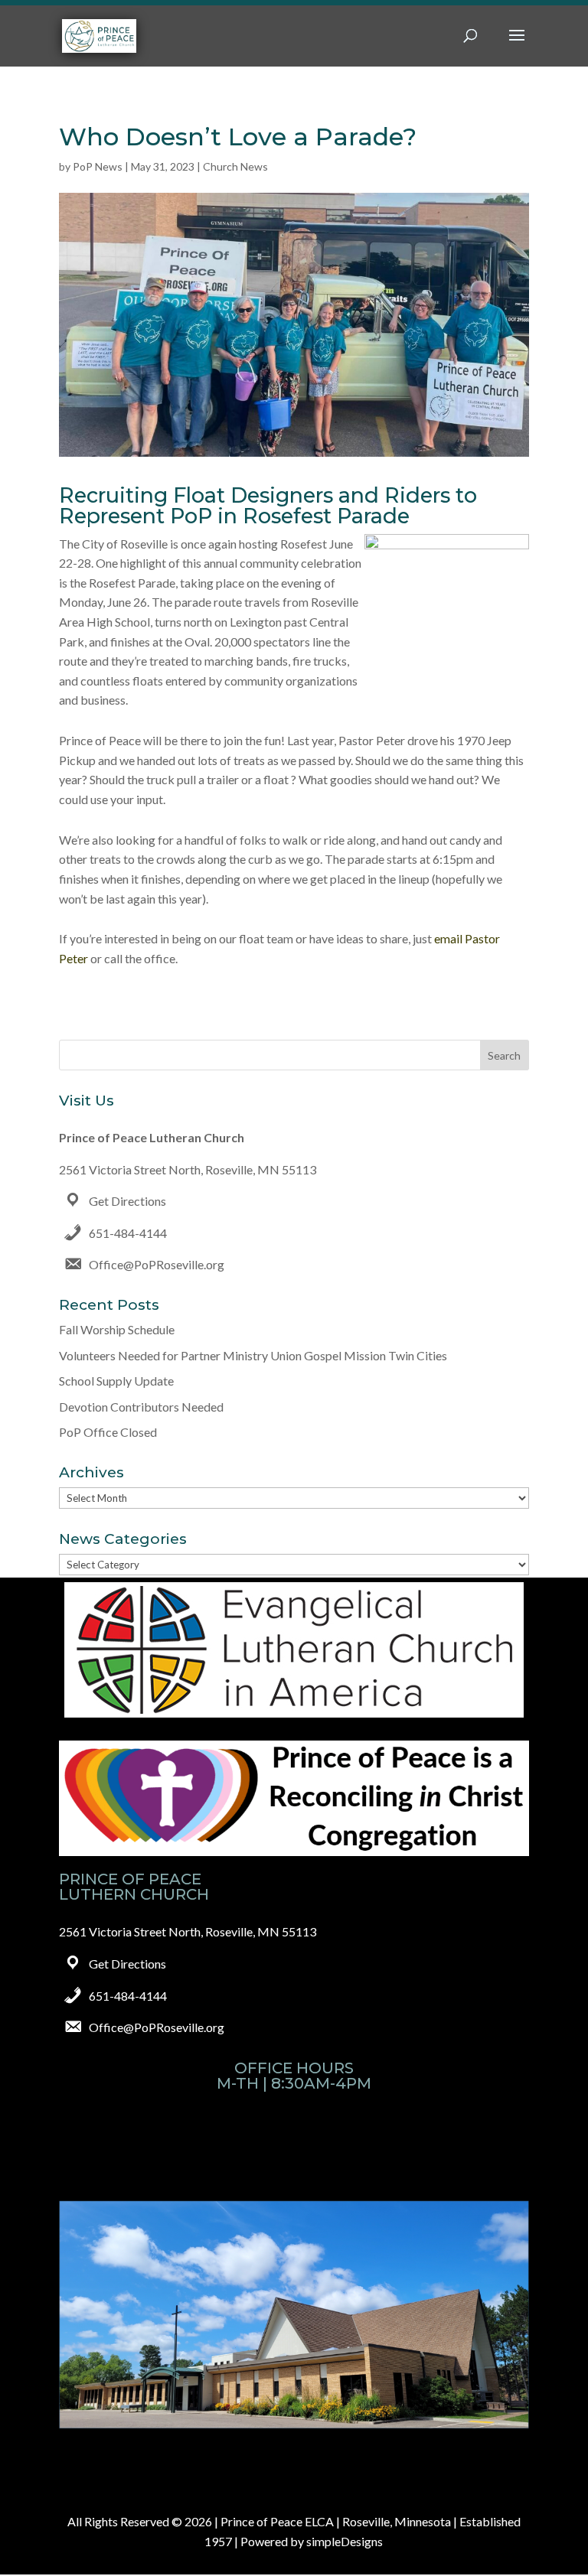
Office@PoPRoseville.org (157, 1264)
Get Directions (127, 1201)
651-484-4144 (128, 1233)
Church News (235, 166)
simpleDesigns (345, 2541)
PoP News (98, 166)
